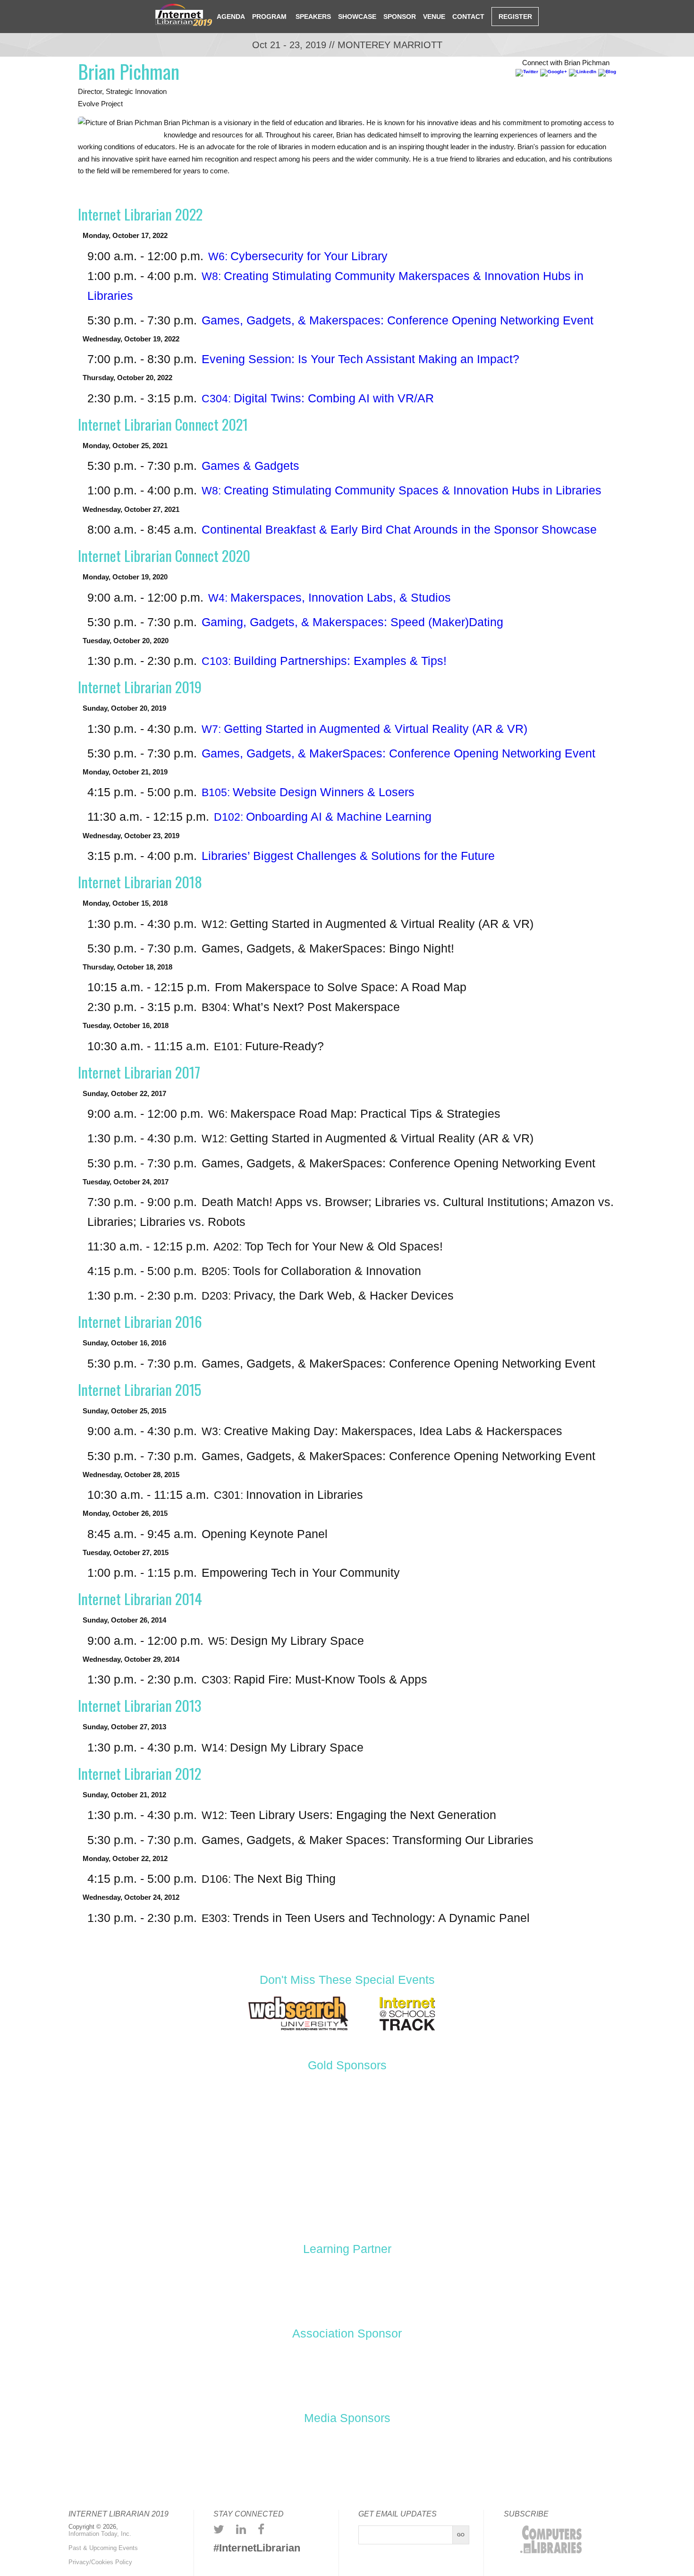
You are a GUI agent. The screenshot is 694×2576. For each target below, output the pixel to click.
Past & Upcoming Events (103, 2548)
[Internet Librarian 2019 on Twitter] (219, 2529)
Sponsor (400, 17)
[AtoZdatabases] (72, 2122)
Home (200, 16)
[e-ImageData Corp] (512, 2122)
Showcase (357, 17)
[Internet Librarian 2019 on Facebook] (261, 2529)
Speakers (312, 17)
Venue (434, 17)
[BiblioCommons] (182, 2122)
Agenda (231, 17)
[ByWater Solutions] (292, 2122)
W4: (330, 598)
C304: (318, 399)
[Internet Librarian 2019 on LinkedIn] (241, 2529)
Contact (468, 17)
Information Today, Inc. (100, 2534)
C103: (324, 661)
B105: (308, 793)
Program (269, 17)
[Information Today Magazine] (311, 2459)
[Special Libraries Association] (347, 2288)
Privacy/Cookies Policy (100, 2562)
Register (515, 17)
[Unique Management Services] (347, 2193)
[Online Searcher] (456, 2459)
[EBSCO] (402, 2122)
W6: (298, 257)
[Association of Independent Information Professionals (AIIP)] (347, 2374)
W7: (364, 729)
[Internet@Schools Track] (407, 2030)
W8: (402, 491)
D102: (323, 817)
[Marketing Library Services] (383, 2459)
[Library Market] (622, 2122)
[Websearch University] (298, 2030)
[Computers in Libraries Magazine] (239, 2459)
